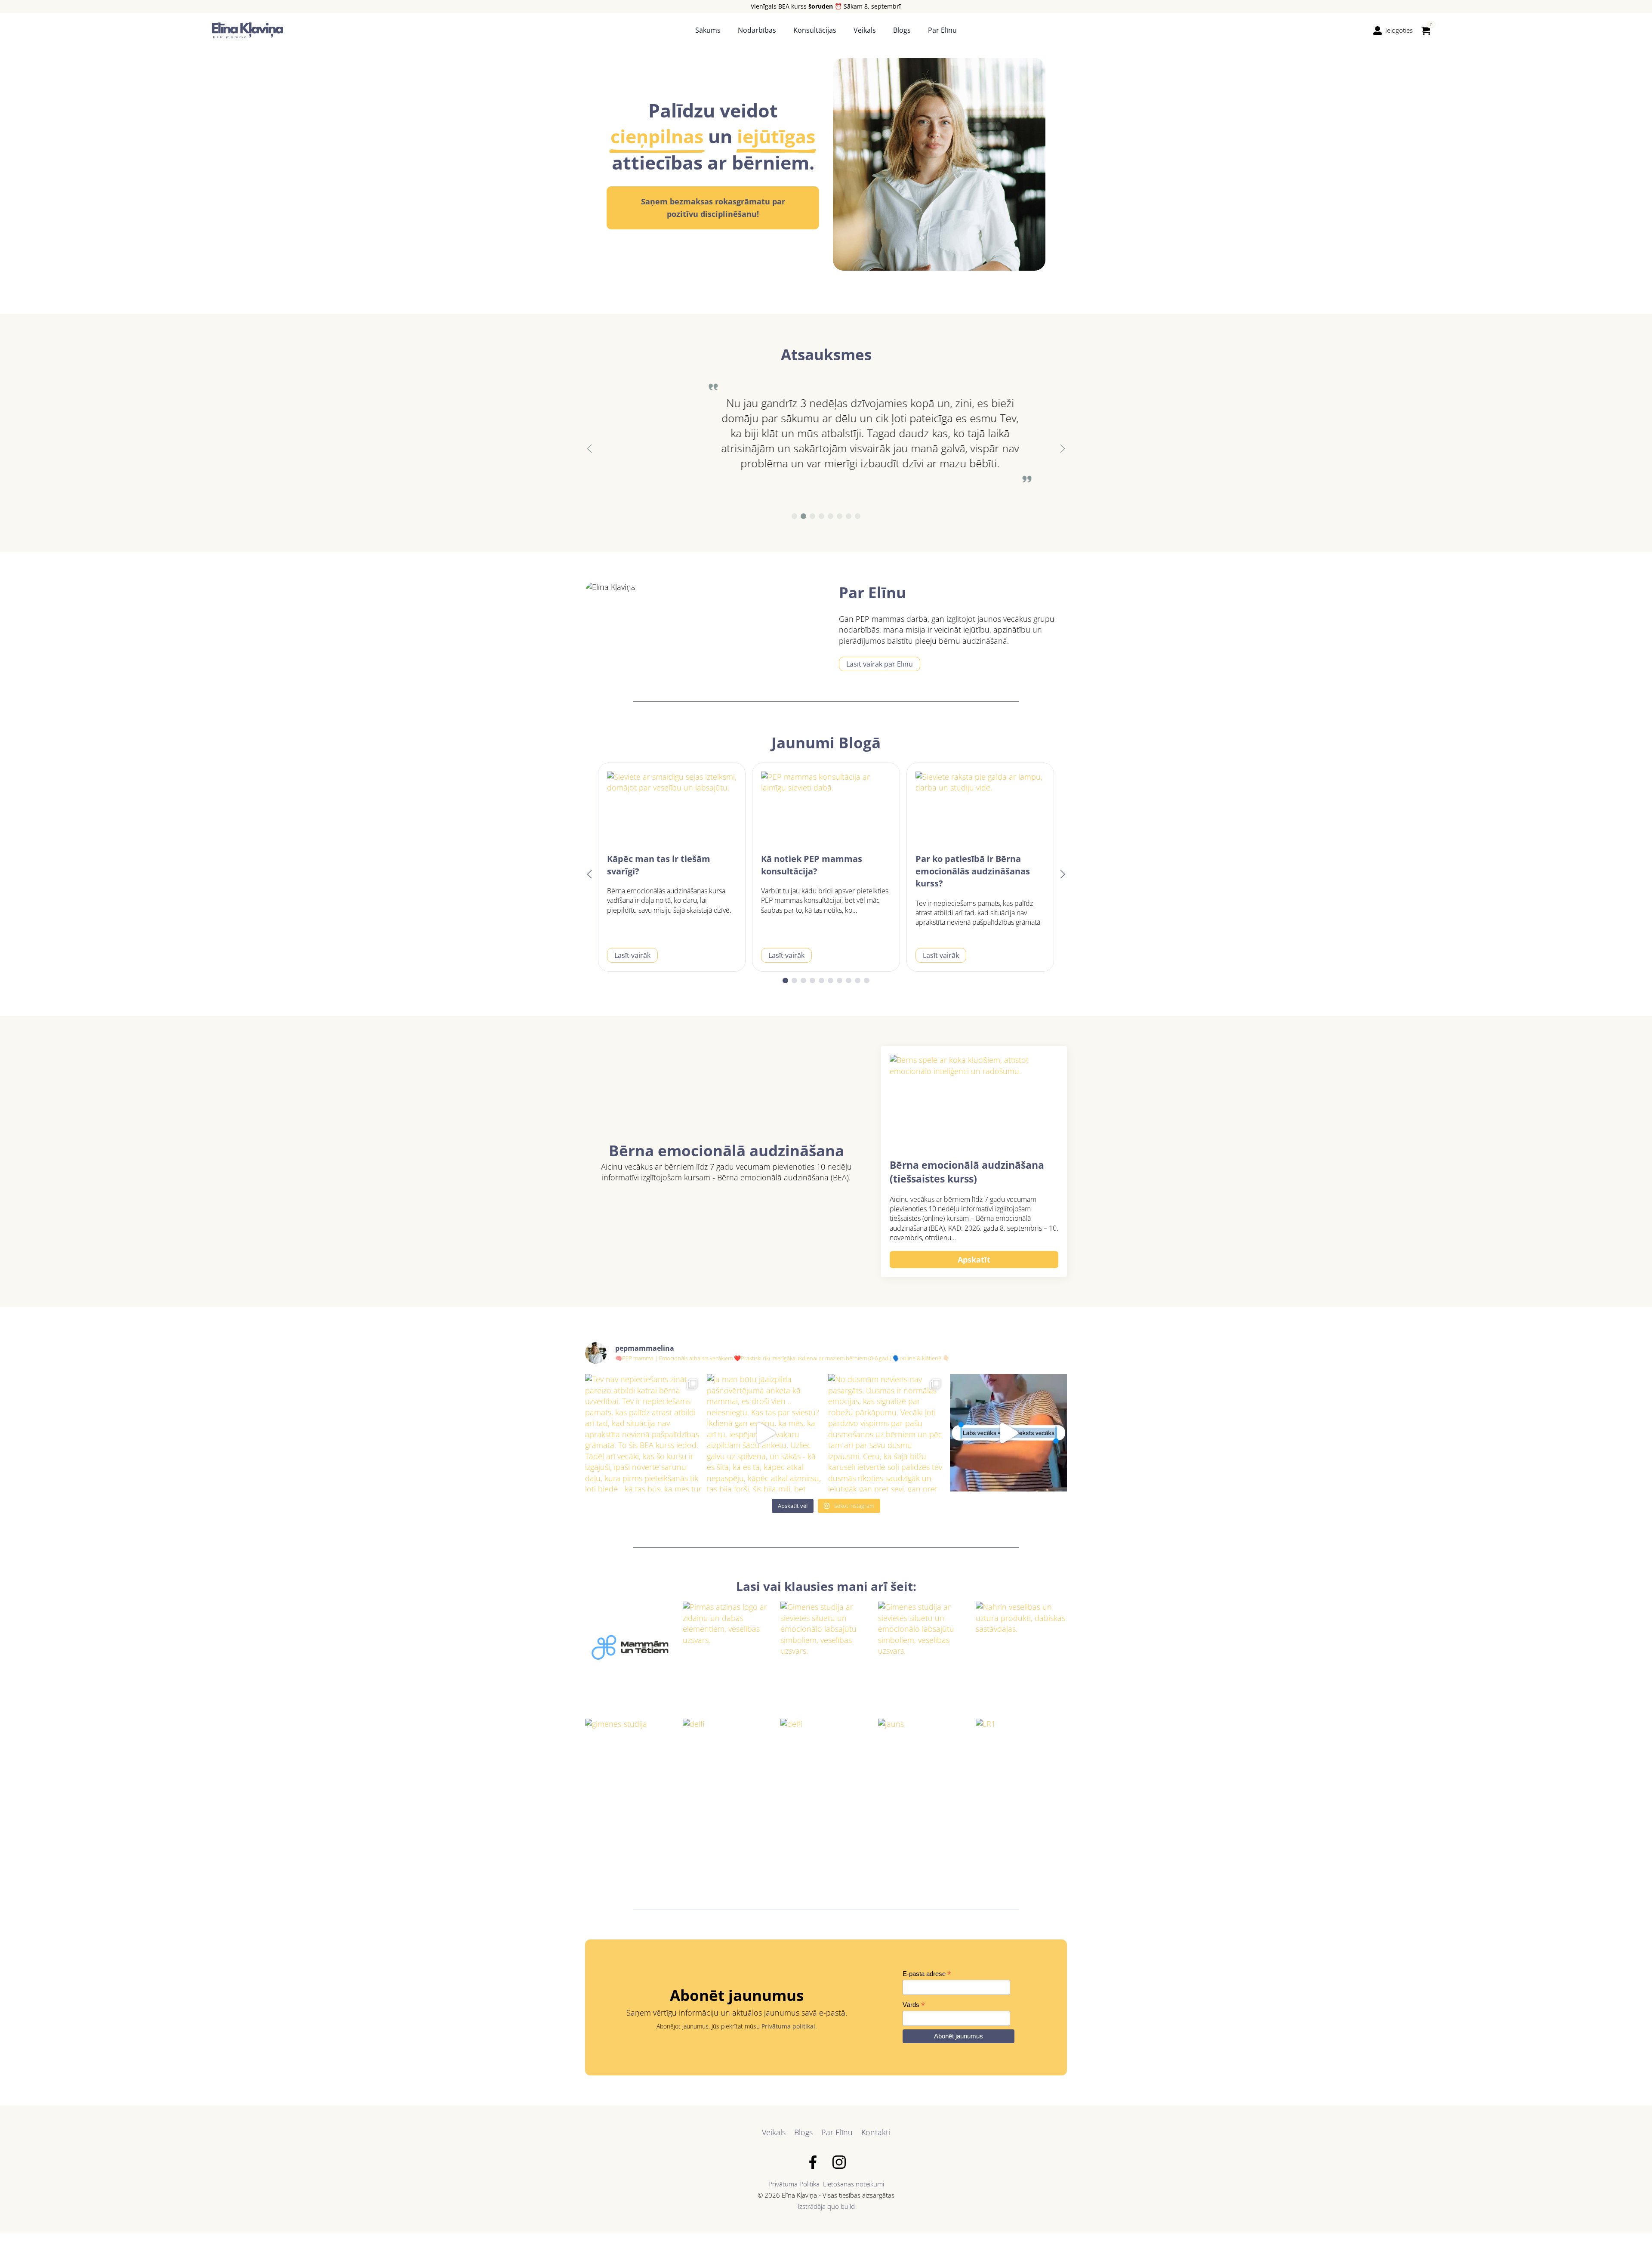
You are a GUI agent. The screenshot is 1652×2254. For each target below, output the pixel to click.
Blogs (902, 30)
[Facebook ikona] (813, 2162)
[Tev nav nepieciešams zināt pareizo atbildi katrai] (644, 1433)
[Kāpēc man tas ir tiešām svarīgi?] (672, 808)
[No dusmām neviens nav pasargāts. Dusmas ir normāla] (887, 1433)
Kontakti (876, 2132)
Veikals (865, 30)
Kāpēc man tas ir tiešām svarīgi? (659, 865)
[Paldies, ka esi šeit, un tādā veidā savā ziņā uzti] (1009, 1433)
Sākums (708, 30)
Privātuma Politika (794, 2184)
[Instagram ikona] (839, 2162)
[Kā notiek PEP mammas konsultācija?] (826, 808)
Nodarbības (757, 30)
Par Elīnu (942, 30)
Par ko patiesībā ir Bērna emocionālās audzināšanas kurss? (973, 871)
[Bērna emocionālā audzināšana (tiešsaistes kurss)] (974, 1102)
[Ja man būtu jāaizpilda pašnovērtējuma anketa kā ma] (766, 1433)
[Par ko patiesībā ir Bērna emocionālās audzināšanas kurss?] (980, 808)
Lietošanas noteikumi (854, 2184)
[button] (589, 449)
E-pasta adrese (927, 1974)
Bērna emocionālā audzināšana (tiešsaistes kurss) (967, 1172)
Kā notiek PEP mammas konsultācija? (812, 865)
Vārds (914, 2005)
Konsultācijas (815, 30)
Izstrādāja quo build (826, 2206)
